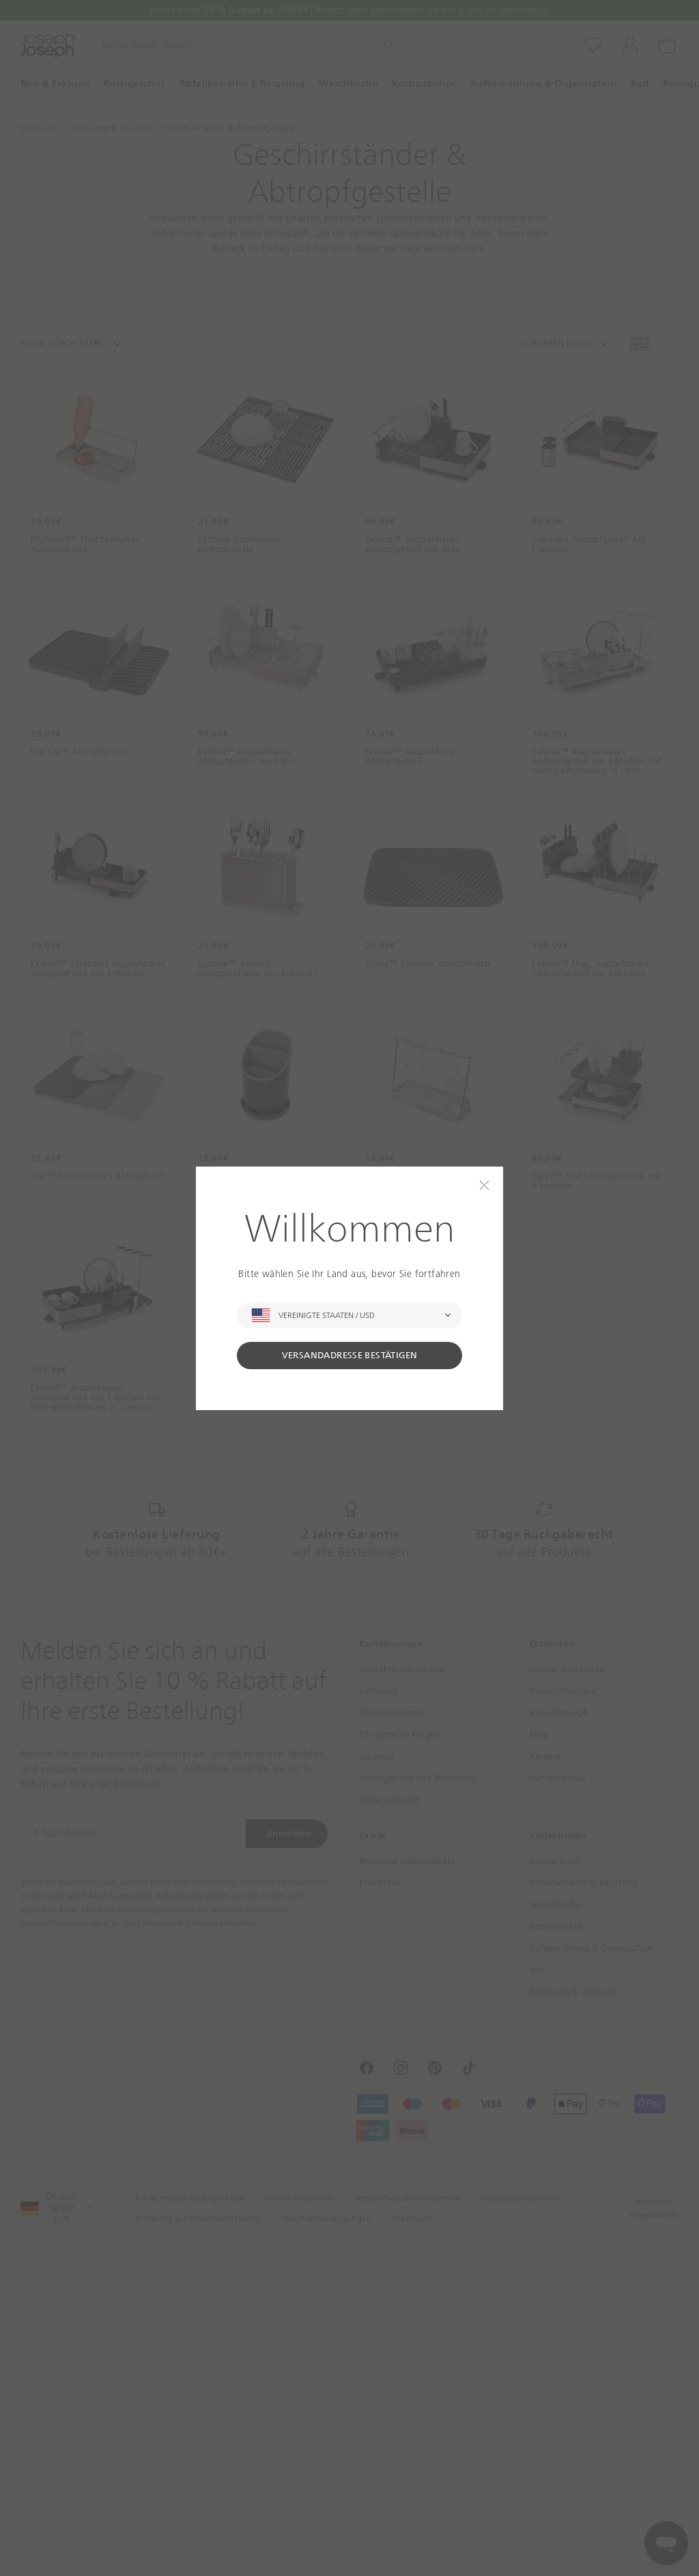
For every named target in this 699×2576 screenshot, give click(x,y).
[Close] (484, 1185)
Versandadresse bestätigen (350, 1355)
